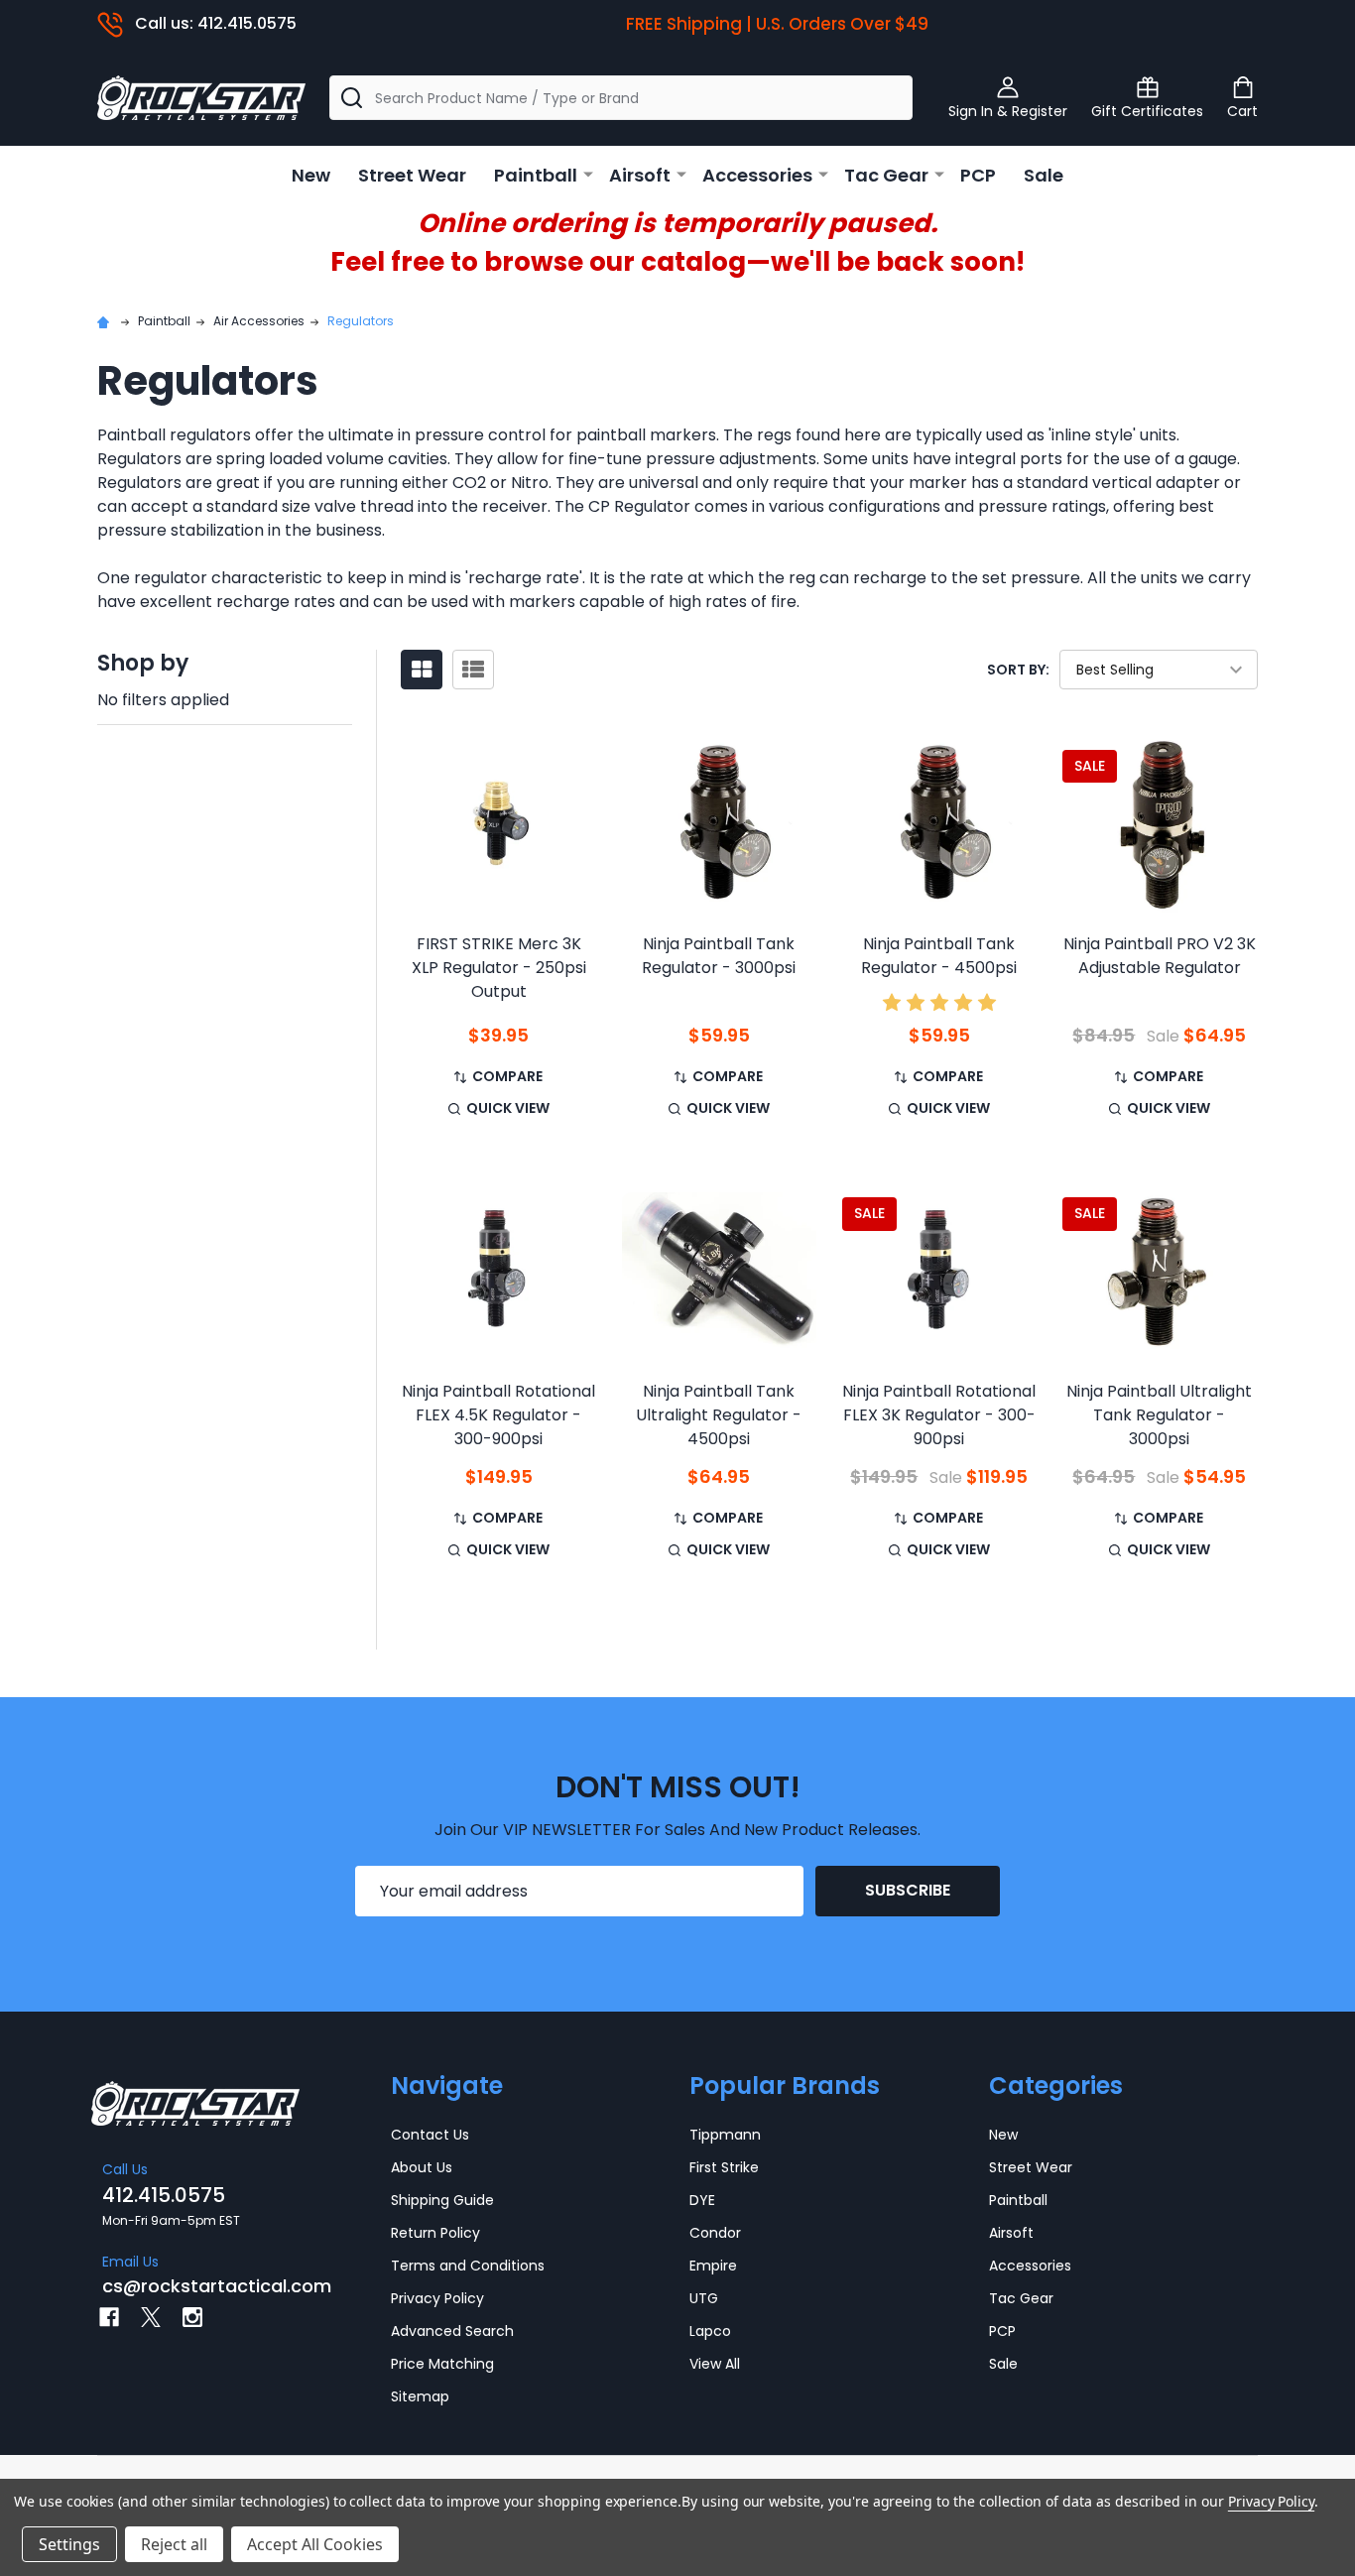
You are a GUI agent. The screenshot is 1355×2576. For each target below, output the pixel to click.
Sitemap (420, 2396)
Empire (713, 2266)
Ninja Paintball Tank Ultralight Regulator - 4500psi (719, 1415)
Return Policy (435, 2233)
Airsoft (640, 175)
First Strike (724, 2167)
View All (715, 2364)
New (311, 175)
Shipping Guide (442, 2200)
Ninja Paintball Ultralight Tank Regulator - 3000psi (1159, 1415)
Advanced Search (452, 2331)
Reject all (174, 2544)
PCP (978, 175)
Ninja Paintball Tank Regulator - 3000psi (719, 956)
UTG (704, 2298)
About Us (422, 2167)
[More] (588, 174)
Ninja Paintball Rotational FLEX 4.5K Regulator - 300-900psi (498, 1415)
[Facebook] (109, 2317)
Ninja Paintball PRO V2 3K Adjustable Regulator (1160, 956)
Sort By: (1018, 670)
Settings (69, 2544)
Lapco (710, 2331)
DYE (702, 2200)
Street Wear (412, 175)
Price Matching (442, 2364)
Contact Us (430, 2135)
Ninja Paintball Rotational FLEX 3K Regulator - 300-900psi (939, 1415)
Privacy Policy (437, 2298)
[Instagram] (192, 2317)
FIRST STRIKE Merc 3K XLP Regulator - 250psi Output (499, 968)
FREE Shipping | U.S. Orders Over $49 (777, 24)
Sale (1044, 175)
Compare (507, 1076)
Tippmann (725, 2135)
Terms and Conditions (468, 2266)
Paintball (536, 175)
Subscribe (908, 1890)
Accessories (757, 175)
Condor (715, 2233)
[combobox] (621, 98)
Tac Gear (886, 175)
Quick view (508, 1108)
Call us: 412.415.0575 (216, 23)
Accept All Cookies (315, 2544)
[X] (151, 2317)
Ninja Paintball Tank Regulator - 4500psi (939, 956)
